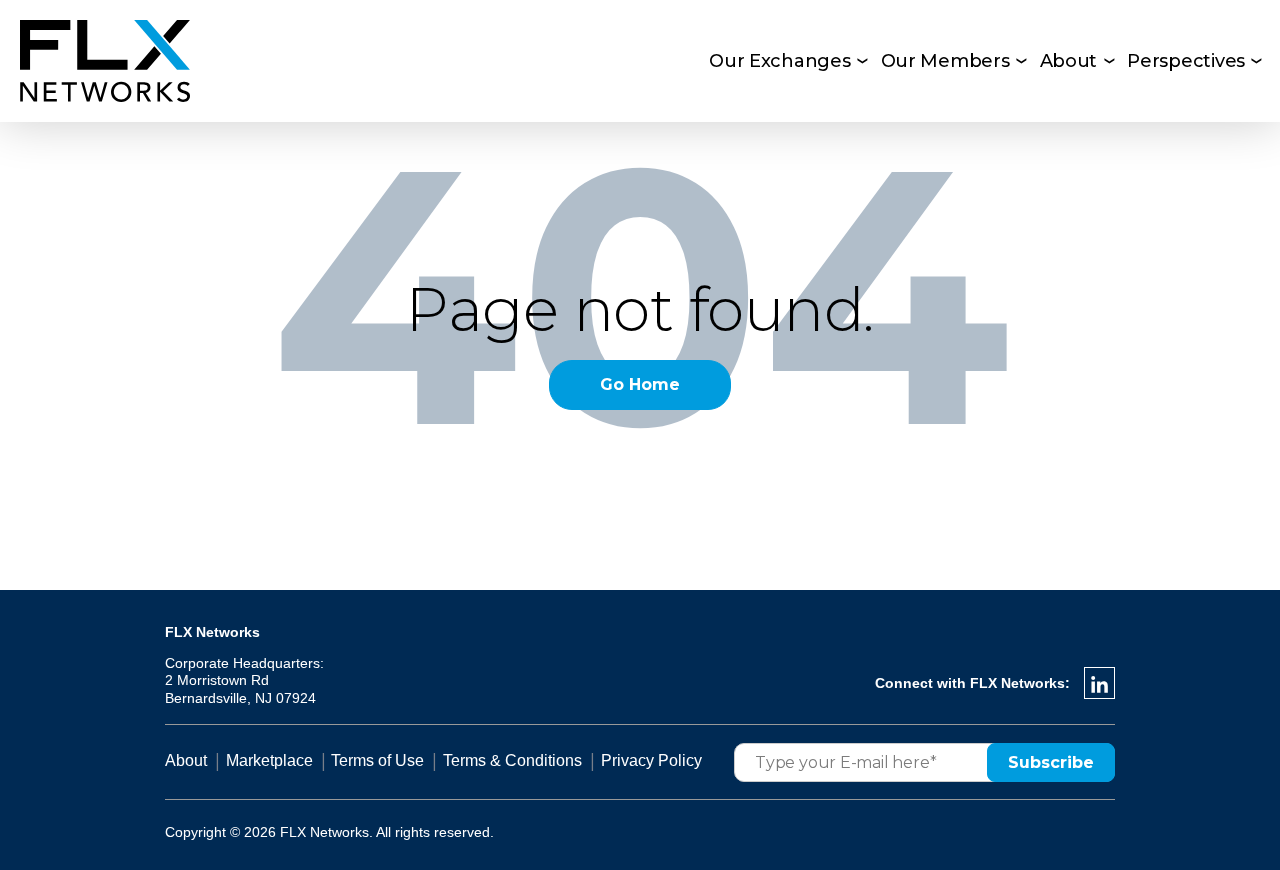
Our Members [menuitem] (945, 61)
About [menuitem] (1069, 61)
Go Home (640, 384)
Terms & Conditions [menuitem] (512, 760)
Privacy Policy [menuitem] (651, 760)
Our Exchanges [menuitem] (780, 61)
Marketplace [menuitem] (269, 760)
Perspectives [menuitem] (1186, 61)
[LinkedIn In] (1099, 683)
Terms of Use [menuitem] (377, 760)
